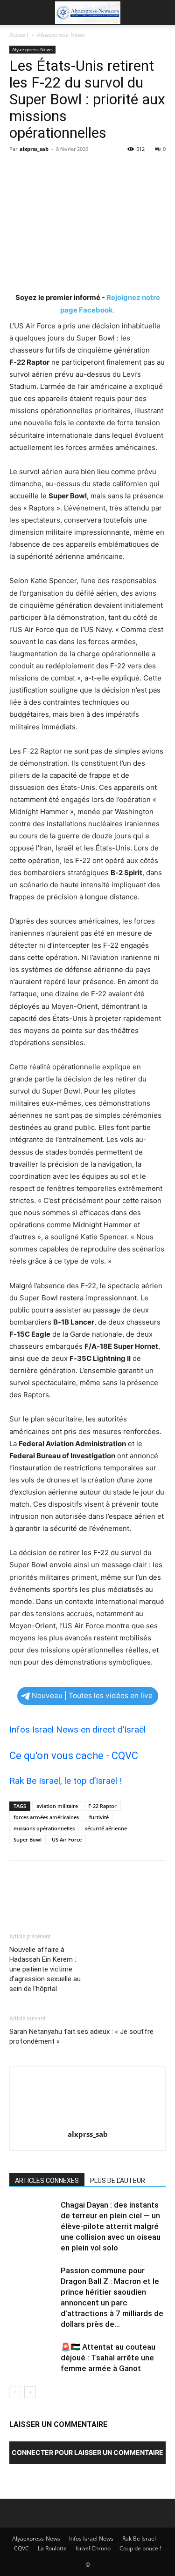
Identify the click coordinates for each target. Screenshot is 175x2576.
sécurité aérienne (106, 1828)
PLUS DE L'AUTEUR (118, 2181)
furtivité (99, 1817)
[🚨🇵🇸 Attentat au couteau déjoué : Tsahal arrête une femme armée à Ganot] (33, 2358)
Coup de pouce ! (140, 2548)
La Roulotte (52, 2548)
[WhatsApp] (83, 170)
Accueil (19, 35)
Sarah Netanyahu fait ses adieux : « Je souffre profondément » (81, 2036)
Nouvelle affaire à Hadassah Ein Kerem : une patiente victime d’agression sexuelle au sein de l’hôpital (45, 1969)
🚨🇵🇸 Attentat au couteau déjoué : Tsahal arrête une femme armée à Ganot (108, 2358)
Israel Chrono (93, 2548)
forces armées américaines (46, 1817)
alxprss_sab (34, 149)
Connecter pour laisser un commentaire (87, 2452)
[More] (105, 170)
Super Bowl (28, 1839)
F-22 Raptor (102, 1806)
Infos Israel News (91, 2539)
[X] (40, 170)
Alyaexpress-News (61, 35)
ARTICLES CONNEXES (47, 2181)
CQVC (21, 2548)
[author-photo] (88, 2121)
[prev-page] (15, 2392)
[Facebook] (19, 170)
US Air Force (67, 1839)
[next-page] (30, 2392)
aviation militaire (57, 1806)
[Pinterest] (62, 170)
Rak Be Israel (139, 2539)
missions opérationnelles (44, 1828)
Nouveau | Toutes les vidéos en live (92, 1696)
